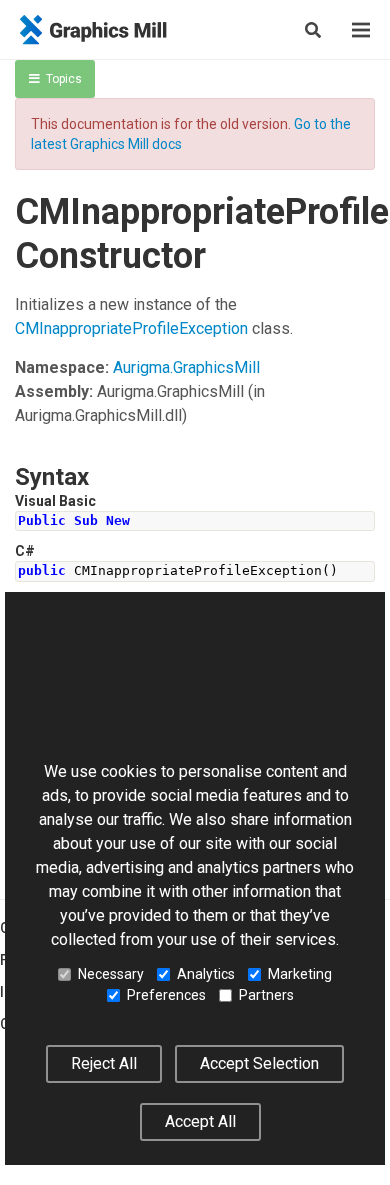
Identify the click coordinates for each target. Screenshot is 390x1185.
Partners (266, 995)
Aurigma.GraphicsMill (186, 367)
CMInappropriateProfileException (131, 328)
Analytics (206, 974)
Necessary (111, 974)
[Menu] (361, 30)
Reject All (104, 1063)
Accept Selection (259, 1063)
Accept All (200, 1121)
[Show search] (313, 30)
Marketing (300, 974)
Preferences (166, 995)
